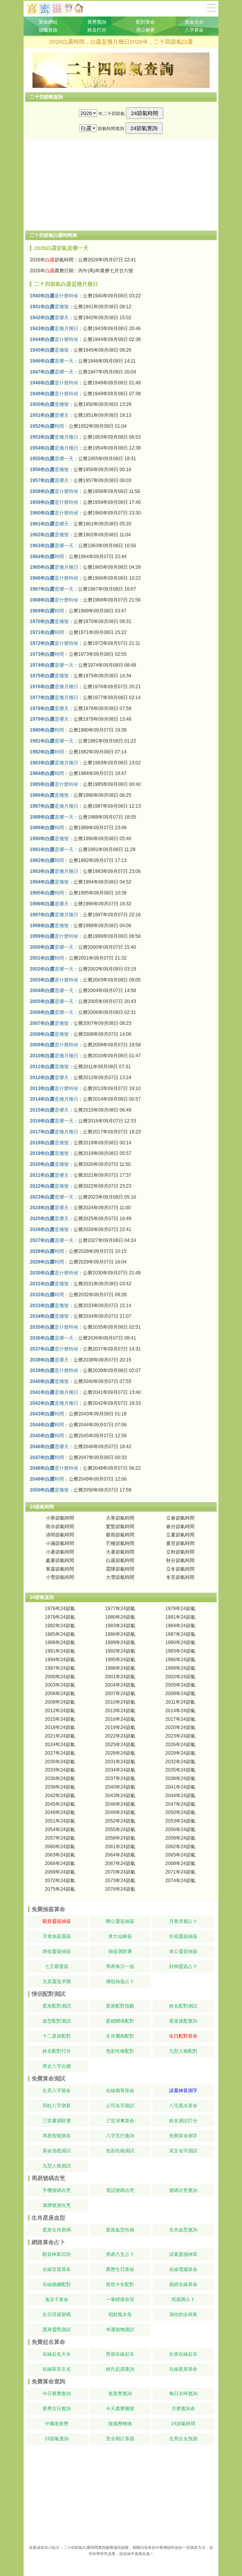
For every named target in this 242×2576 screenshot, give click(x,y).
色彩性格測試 (120, 2151)
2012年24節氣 (60, 1711)
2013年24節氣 (120, 1711)
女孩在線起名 (183, 2354)
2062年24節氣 (180, 1847)
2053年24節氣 (180, 1821)
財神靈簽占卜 (183, 1966)
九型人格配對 (183, 2051)
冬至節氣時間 (180, 1577)
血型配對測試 (57, 2021)
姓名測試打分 (183, 2121)
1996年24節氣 (180, 1660)
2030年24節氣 (60, 1762)
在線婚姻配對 (57, 2284)
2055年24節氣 (120, 1829)
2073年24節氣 (120, 1881)
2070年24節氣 (120, 1872)
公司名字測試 (120, 2106)
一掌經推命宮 (120, 2299)
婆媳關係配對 (120, 2021)
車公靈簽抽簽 (183, 1951)
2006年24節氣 (60, 1693)
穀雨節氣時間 (120, 1535)
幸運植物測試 (120, 2330)
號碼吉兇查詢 (183, 2190)
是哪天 (49, 318)
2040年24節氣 (120, 1787)
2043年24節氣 (120, 1796)
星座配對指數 (120, 2006)
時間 (47, 426)
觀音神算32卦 (57, 2254)
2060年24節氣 (60, 1847)
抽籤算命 (48, 30)
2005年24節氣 (180, 1685)
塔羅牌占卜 (183, 2299)
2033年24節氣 (60, 1770)
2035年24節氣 (180, 1770)
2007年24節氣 (120, 1693)
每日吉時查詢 (183, 2394)
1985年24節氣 (60, 1634)
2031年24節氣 (120, 1762)
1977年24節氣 (120, 1609)
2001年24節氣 (120, 1677)
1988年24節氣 (60, 1642)
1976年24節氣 (60, 1609)
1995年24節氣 (120, 1660)
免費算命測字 (183, 2136)
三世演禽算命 (120, 2121)
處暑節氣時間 (60, 1560)
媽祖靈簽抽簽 (57, 1951)
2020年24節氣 (180, 1727)
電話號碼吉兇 (120, 2190)
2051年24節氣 (60, 1821)
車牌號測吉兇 (57, 2205)
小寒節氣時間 (60, 1518)
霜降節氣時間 (120, 1569)
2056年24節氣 (180, 1829)
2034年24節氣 (120, 1770)
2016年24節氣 (120, 1719)
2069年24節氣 (60, 1872)
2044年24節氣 (180, 1796)
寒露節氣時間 (60, 1569)
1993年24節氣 (180, 1651)
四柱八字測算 (57, 2106)
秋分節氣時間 (180, 1560)
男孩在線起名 (120, 2354)
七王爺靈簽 (57, 1966)
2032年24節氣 (180, 1762)
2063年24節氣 (60, 1855)
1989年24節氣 (120, 1642)
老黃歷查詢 (120, 2394)
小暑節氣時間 (60, 1552)
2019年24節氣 (120, 1727)
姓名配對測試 (183, 2006)
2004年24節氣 (120, 1685)
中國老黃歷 (57, 2424)
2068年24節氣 (180, 1863)
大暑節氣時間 (120, 1552)
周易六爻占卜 (120, 2254)
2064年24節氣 (120, 1855)
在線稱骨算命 (120, 2091)
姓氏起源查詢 (120, 2369)
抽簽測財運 (120, 1951)
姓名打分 (97, 30)
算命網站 (48, 22)
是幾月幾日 (54, 328)
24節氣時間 (183, 2424)
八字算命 (194, 30)
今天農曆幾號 (120, 2409)
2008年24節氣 (180, 1693)
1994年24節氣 (60, 1660)
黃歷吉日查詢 (57, 2409)
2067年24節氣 (120, 1863)
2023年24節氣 (180, 1736)
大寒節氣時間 (120, 1518)
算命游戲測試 (57, 2151)
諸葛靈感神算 (183, 2254)
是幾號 (49, 307)
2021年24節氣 (60, 1736)
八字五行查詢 (120, 2136)
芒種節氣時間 (120, 1543)
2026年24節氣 (180, 1745)
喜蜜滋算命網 (60, 9)
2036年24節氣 (60, 1778)
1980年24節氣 (120, 1617)
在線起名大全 (57, 2354)
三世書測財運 (57, 2121)
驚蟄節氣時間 (120, 1527)
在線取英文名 (57, 2369)
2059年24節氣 (180, 1838)
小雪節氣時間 (60, 1577)
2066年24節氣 (60, 1863)
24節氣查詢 (57, 2439)
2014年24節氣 (180, 1711)
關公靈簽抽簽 (120, 1921)
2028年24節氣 (120, 1753)
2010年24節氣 (120, 1702)
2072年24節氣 (60, 1881)
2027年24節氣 (60, 1753)
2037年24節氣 (120, 1778)
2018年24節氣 (60, 1727)
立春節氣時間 (180, 1518)
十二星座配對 (57, 2036)
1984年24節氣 (180, 1626)
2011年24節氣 (180, 1702)
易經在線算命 (183, 2284)
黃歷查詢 (97, 22)
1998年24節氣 (120, 1668)
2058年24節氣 (120, 1838)
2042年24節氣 (60, 1796)
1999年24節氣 (180, 1668)
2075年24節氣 (60, 1889)
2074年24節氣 (180, 1881)
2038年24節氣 (180, 1778)
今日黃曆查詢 (57, 2394)
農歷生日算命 (120, 2269)
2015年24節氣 (60, 1719)
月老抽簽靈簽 (57, 1936)
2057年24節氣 (60, 1838)
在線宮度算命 (57, 2269)
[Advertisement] (121, 185)
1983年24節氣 (120, 1626)
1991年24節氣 (60, 1651)
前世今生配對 (120, 2284)
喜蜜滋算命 (39, 2548)
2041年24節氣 (180, 1787)
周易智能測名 (57, 2136)
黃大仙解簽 (120, 1936)
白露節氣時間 (120, 1560)
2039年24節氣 (60, 1787)
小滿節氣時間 (60, 1543)
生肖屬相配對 (120, 2036)
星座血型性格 (120, 2230)
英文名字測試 (183, 2151)
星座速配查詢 (183, 2021)
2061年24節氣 (120, 1847)
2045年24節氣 (60, 1804)
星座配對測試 (57, 2006)
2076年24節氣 (120, 1889)
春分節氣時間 (180, 1527)
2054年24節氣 (60, 1829)
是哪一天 (52, 361)
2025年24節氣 (120, 1745)
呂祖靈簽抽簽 (183, 1936)
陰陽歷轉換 (120, 2424)
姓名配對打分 (57, 2051)
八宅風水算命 (183, 2106)
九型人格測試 (57, 2166)
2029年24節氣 (180, 1753)
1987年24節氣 (180, 1634)
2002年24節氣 (180, 1677)
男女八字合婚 (57, 2066)
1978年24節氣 (180, 1609)
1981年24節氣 (180, 1617)
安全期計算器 (120, 2439)
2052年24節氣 (120, 1821)
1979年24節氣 (60, 1617)
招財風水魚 (120, 2314)
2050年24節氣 (180, 1812)
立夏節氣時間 (180, 1535)
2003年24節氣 (60, 1685)
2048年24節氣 (60, 1812)
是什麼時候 (54, 296)
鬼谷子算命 (57, 2299)
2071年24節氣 (180, 1872)
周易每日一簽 (120, 1966)
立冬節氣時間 (180, 1569)
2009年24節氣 (60, 1702)
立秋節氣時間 (180, 1552)
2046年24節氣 (120, 1804)
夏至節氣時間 (180, 1543)
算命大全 (211, 8)
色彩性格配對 (120, 2051)
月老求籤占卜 (183, 1921)
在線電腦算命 (183, 2269)
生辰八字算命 (57, 2091)
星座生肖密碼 (57, 2230)
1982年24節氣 (60, 1626)
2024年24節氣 (60, 1745)
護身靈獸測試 (57, 2330)
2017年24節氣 (180, 1719)
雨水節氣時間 (60, 1527)
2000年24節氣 (60, 1677)
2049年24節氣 (120, 1812)
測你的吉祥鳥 (183, 2314)
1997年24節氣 (60, 1668)
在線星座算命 (183, 2369)
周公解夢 (145, 30)
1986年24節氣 (120, 1634)
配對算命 (145, 22)
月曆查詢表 (183, 2409)
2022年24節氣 (120, 1736)
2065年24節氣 (180, 1855)
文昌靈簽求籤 (57, 1981)
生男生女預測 (183, 2439)
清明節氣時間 (60, 1535)
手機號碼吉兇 (57, 2190)
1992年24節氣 (120, 1651)
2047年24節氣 (180, 1804)
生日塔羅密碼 (57, 2314)
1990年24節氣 (180, 1642)
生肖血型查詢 (183, 2230)
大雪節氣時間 (120, 1577)
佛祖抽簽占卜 (120, 1981)
